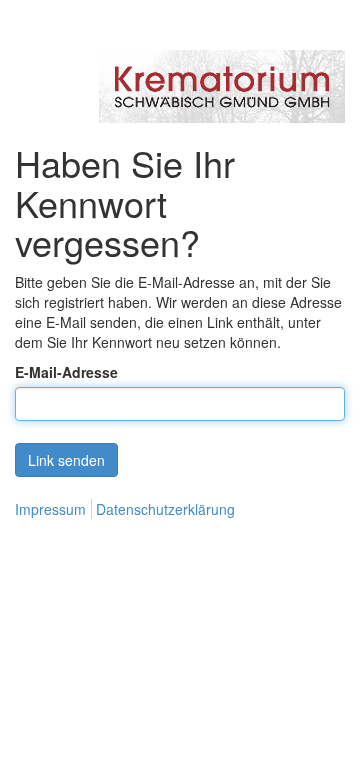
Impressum (50, 509)
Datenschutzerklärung (165, 509)
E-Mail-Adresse (66, 372)
